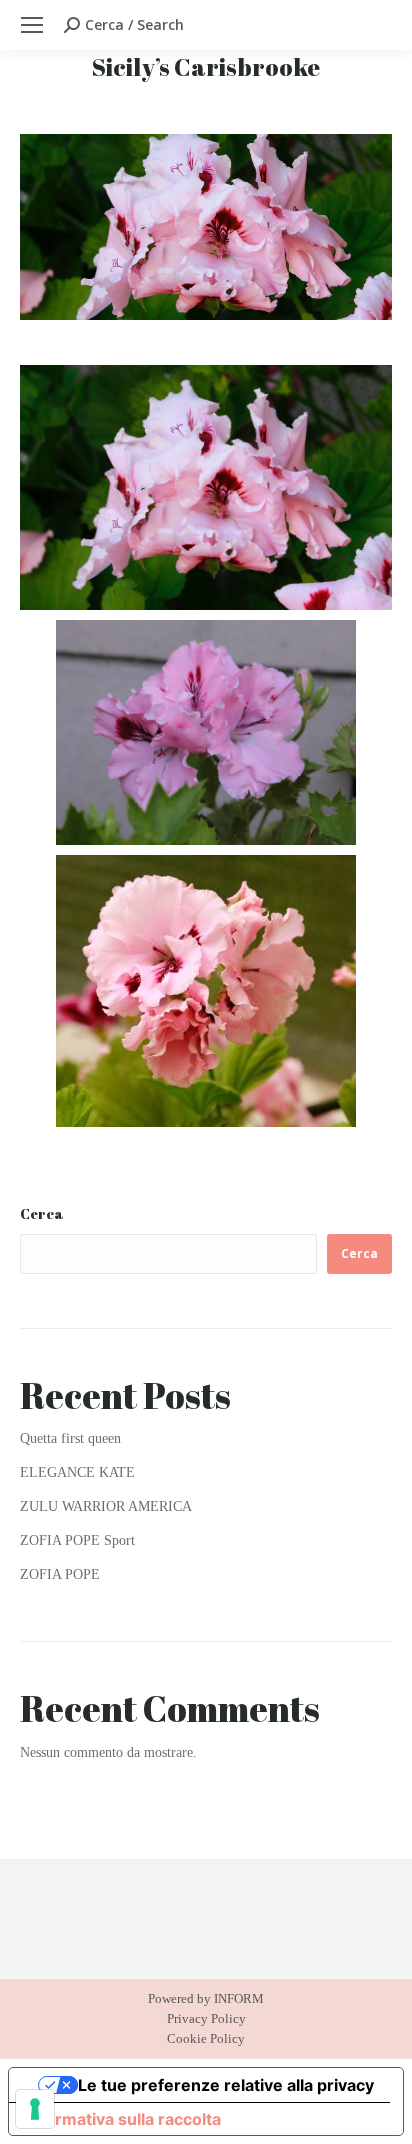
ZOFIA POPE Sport (77, 1540)
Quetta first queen (70, 1438)
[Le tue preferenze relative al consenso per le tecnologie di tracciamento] (35, 2109)
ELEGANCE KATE (77, 1472)
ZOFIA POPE (60, 1574)
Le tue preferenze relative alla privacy (226, 2085)
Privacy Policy (206, 2018)
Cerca (42, 1213)
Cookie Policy (206, 2038)
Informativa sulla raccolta (123, 2119)
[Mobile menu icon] (32, 25)
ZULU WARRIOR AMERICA (106, 1506)
